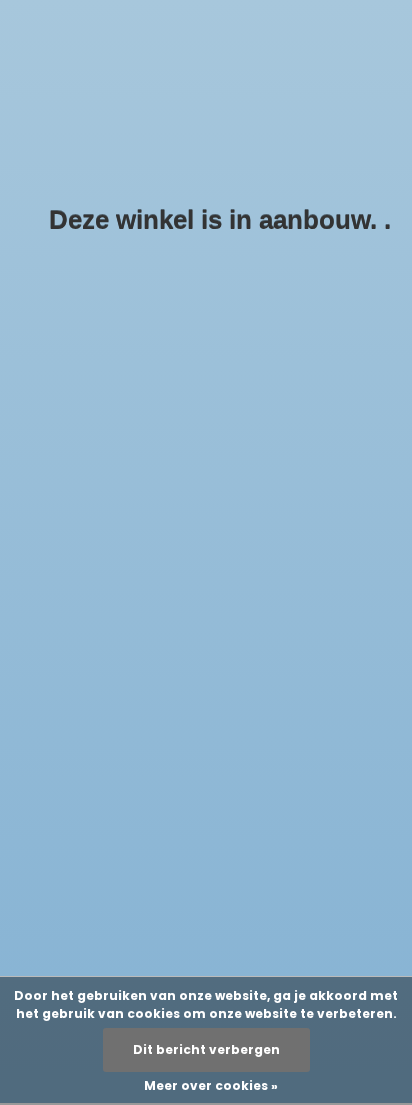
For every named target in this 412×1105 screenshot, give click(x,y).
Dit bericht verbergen (206, 1049)
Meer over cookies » (211, 1085)
